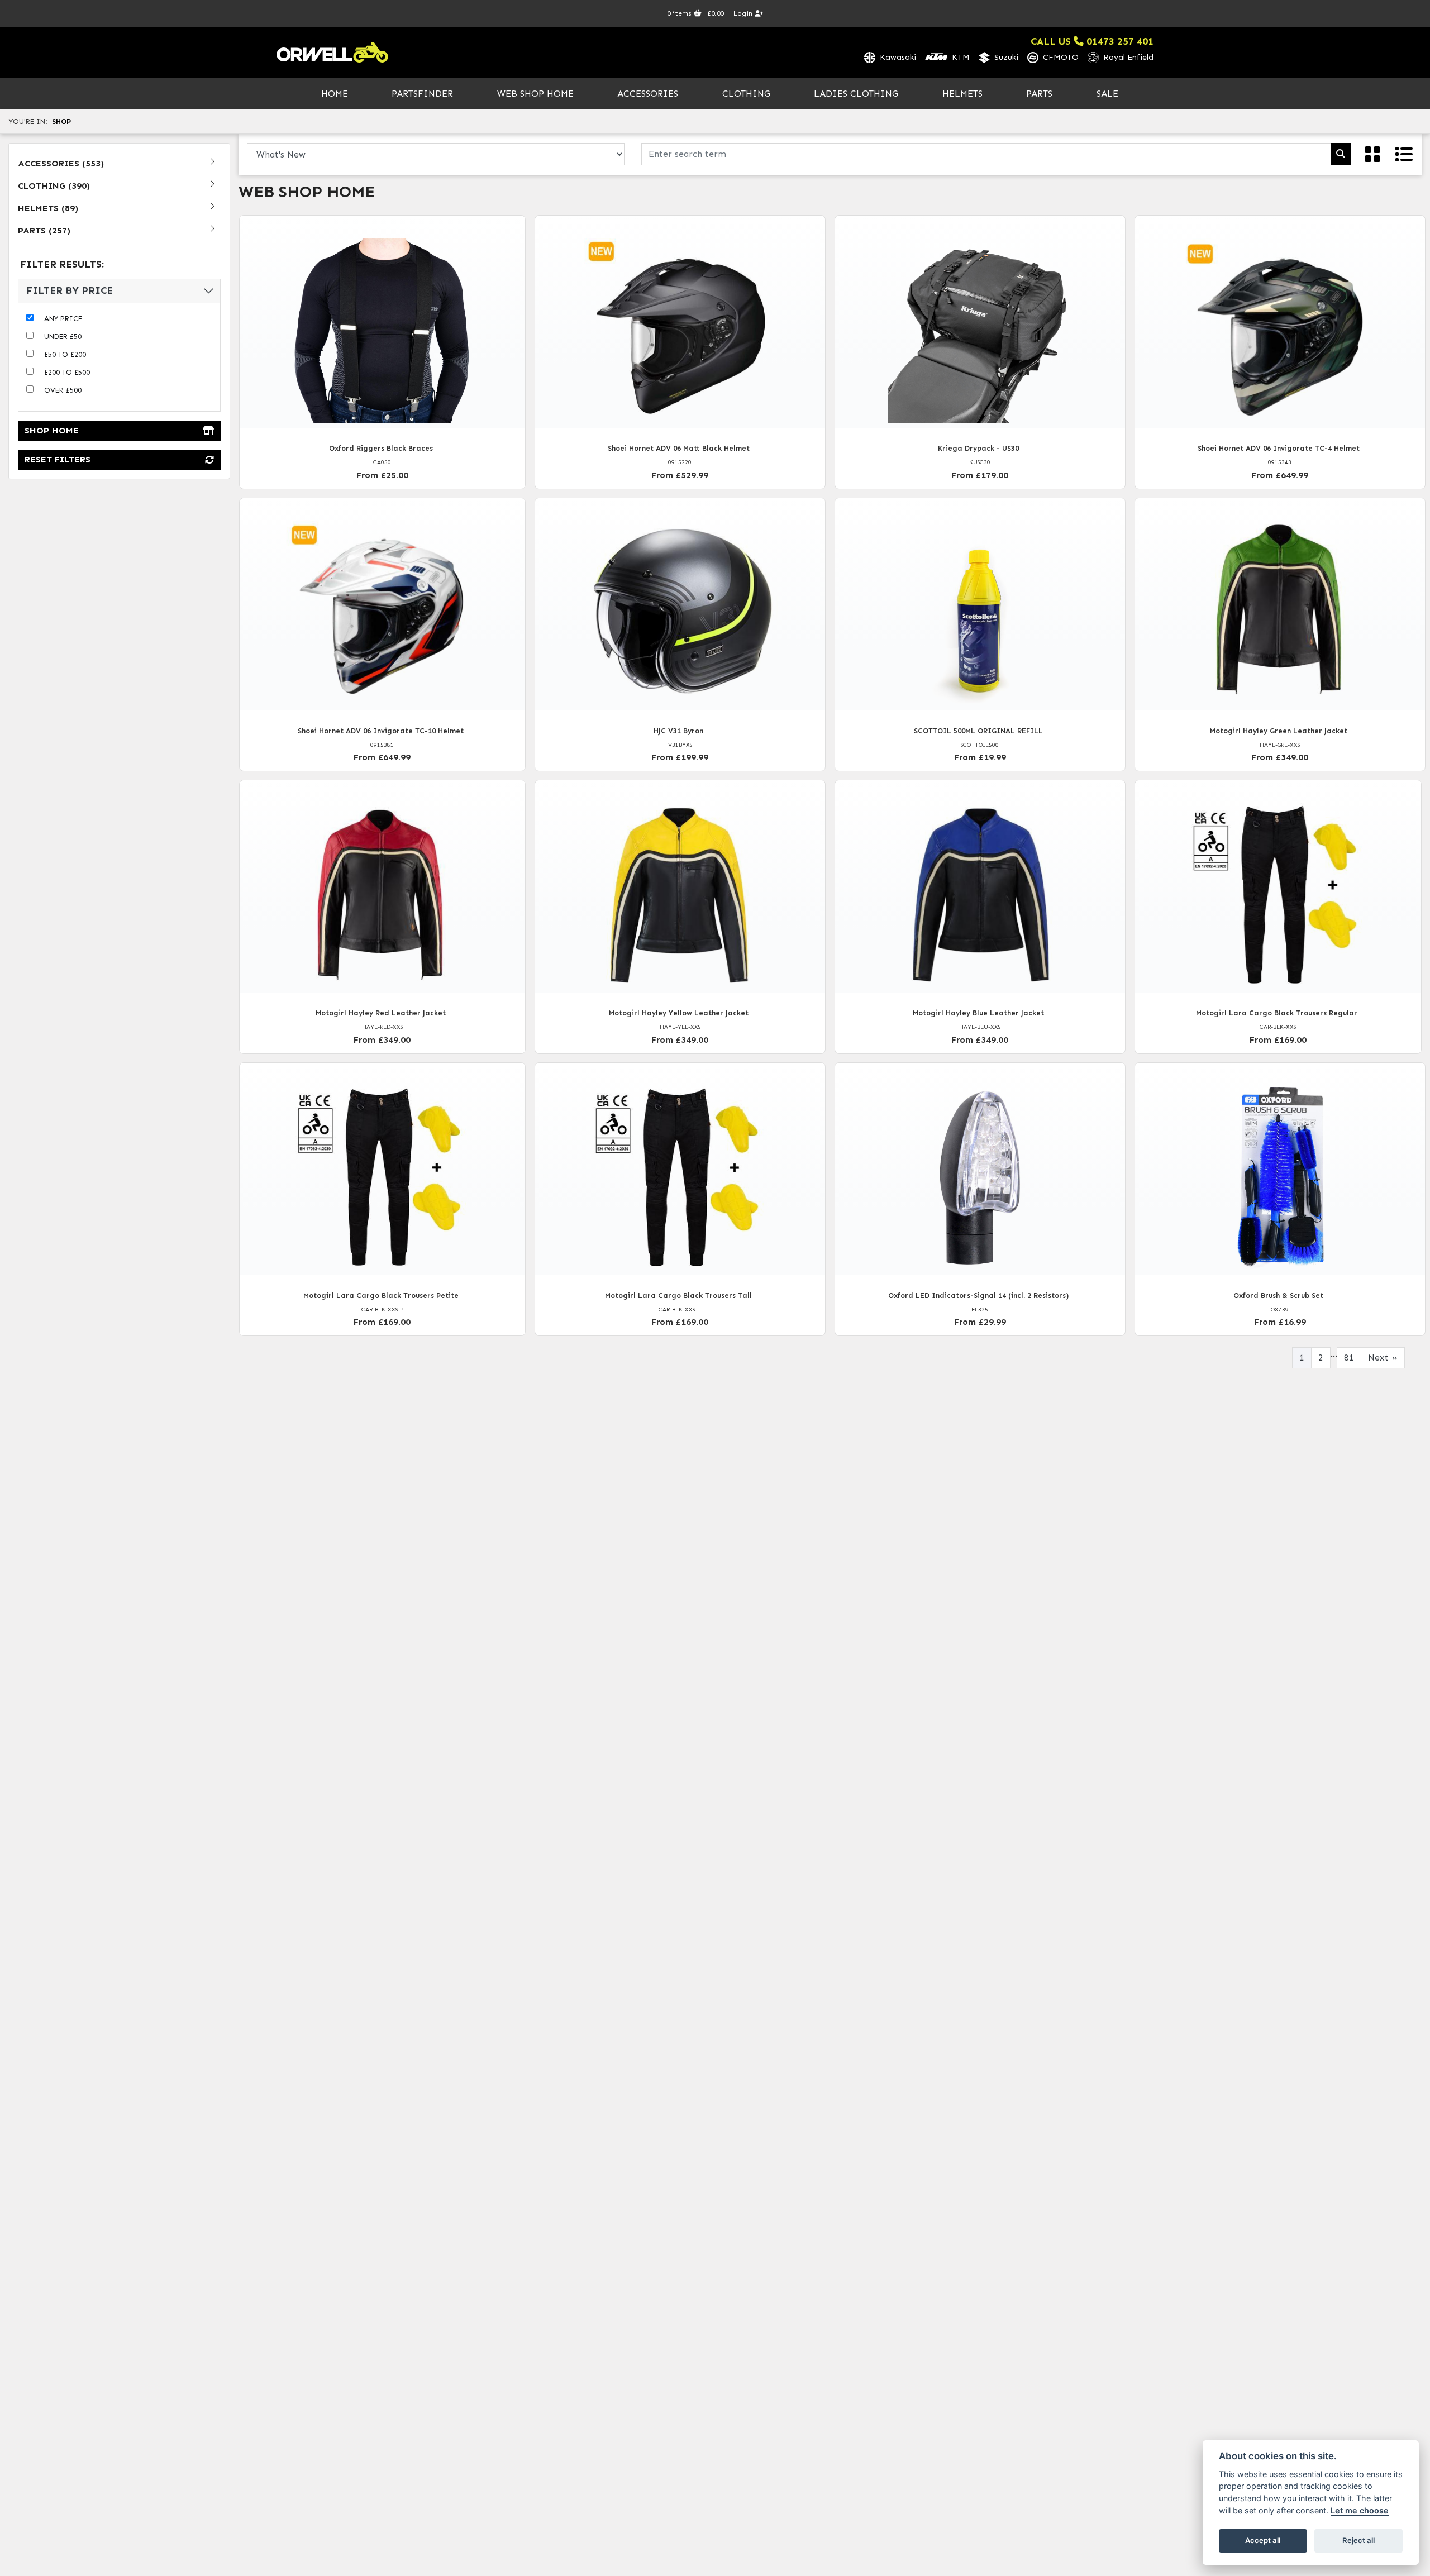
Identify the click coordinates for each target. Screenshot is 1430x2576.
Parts (1039, 94)
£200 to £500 (67, 372)
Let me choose (1360, 2510)
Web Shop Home (535, 94)
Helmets (962, 94)
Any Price (63, 319)
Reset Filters (58, 459)
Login (744, 13)
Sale (1107, 94)
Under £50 (63, 337)
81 (1349, 1358)
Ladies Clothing (856, 94)
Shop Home (52, 430)
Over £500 (63, 390)
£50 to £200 (65, 354)
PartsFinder (422, 94)
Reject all (1358, 2540)
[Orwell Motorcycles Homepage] (332, 53)
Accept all (1263, 2540)
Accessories (648, 94)
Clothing (746, 94)
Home (335, 94)
